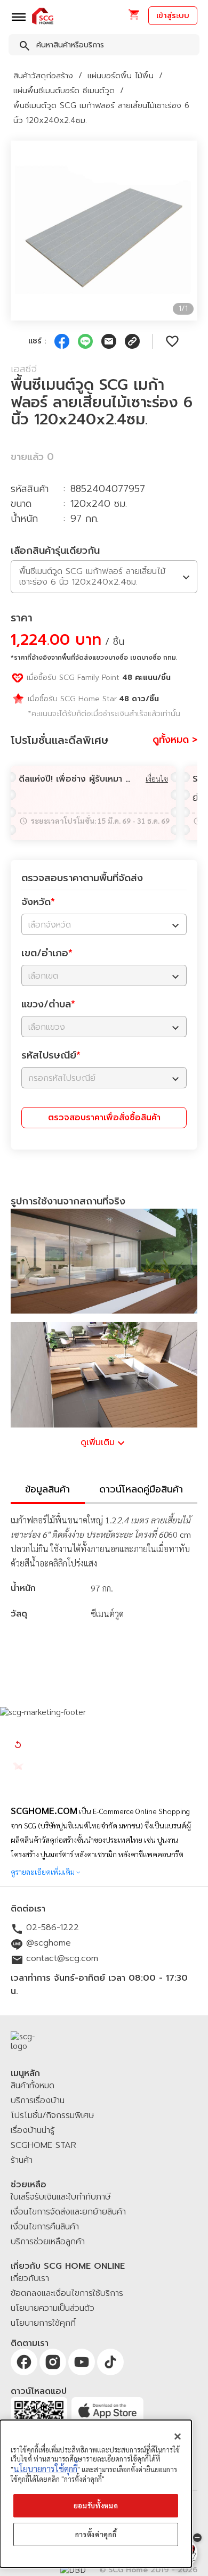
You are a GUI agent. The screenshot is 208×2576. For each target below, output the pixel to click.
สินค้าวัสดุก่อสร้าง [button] (43, 76)
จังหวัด (38, 902)
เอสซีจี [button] (24, 369)
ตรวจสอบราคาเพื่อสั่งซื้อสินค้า (104, 1118)
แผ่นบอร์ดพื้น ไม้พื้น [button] (121, 76)
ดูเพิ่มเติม (98, 1442)
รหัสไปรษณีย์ (51, 1055)
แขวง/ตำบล (48, 1004)
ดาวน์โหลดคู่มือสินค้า (141, 1489)
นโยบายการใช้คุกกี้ (45, 2469)
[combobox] (104, 47)
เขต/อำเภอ (47, 953)
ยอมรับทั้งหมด (96, 2505)
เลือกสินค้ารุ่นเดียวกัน (55, 551)
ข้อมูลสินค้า (47, 1489)
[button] (134, 18)
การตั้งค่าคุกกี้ (96, 2534)
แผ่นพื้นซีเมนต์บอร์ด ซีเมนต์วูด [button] (64, 91)
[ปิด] (178, 2436)
